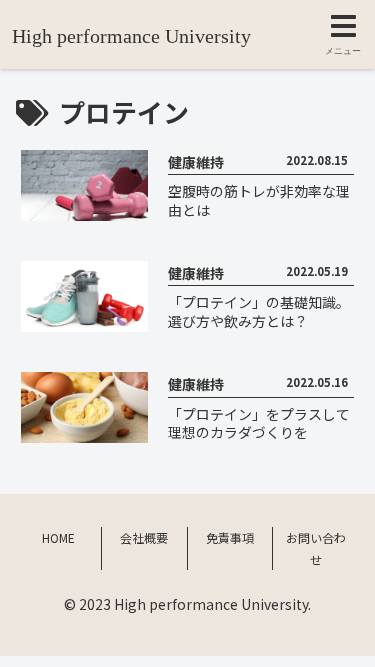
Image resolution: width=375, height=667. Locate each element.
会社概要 (144, 537)
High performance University (131, 36)
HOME (58, 537)
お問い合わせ (316, 548)
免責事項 (230, 537)
